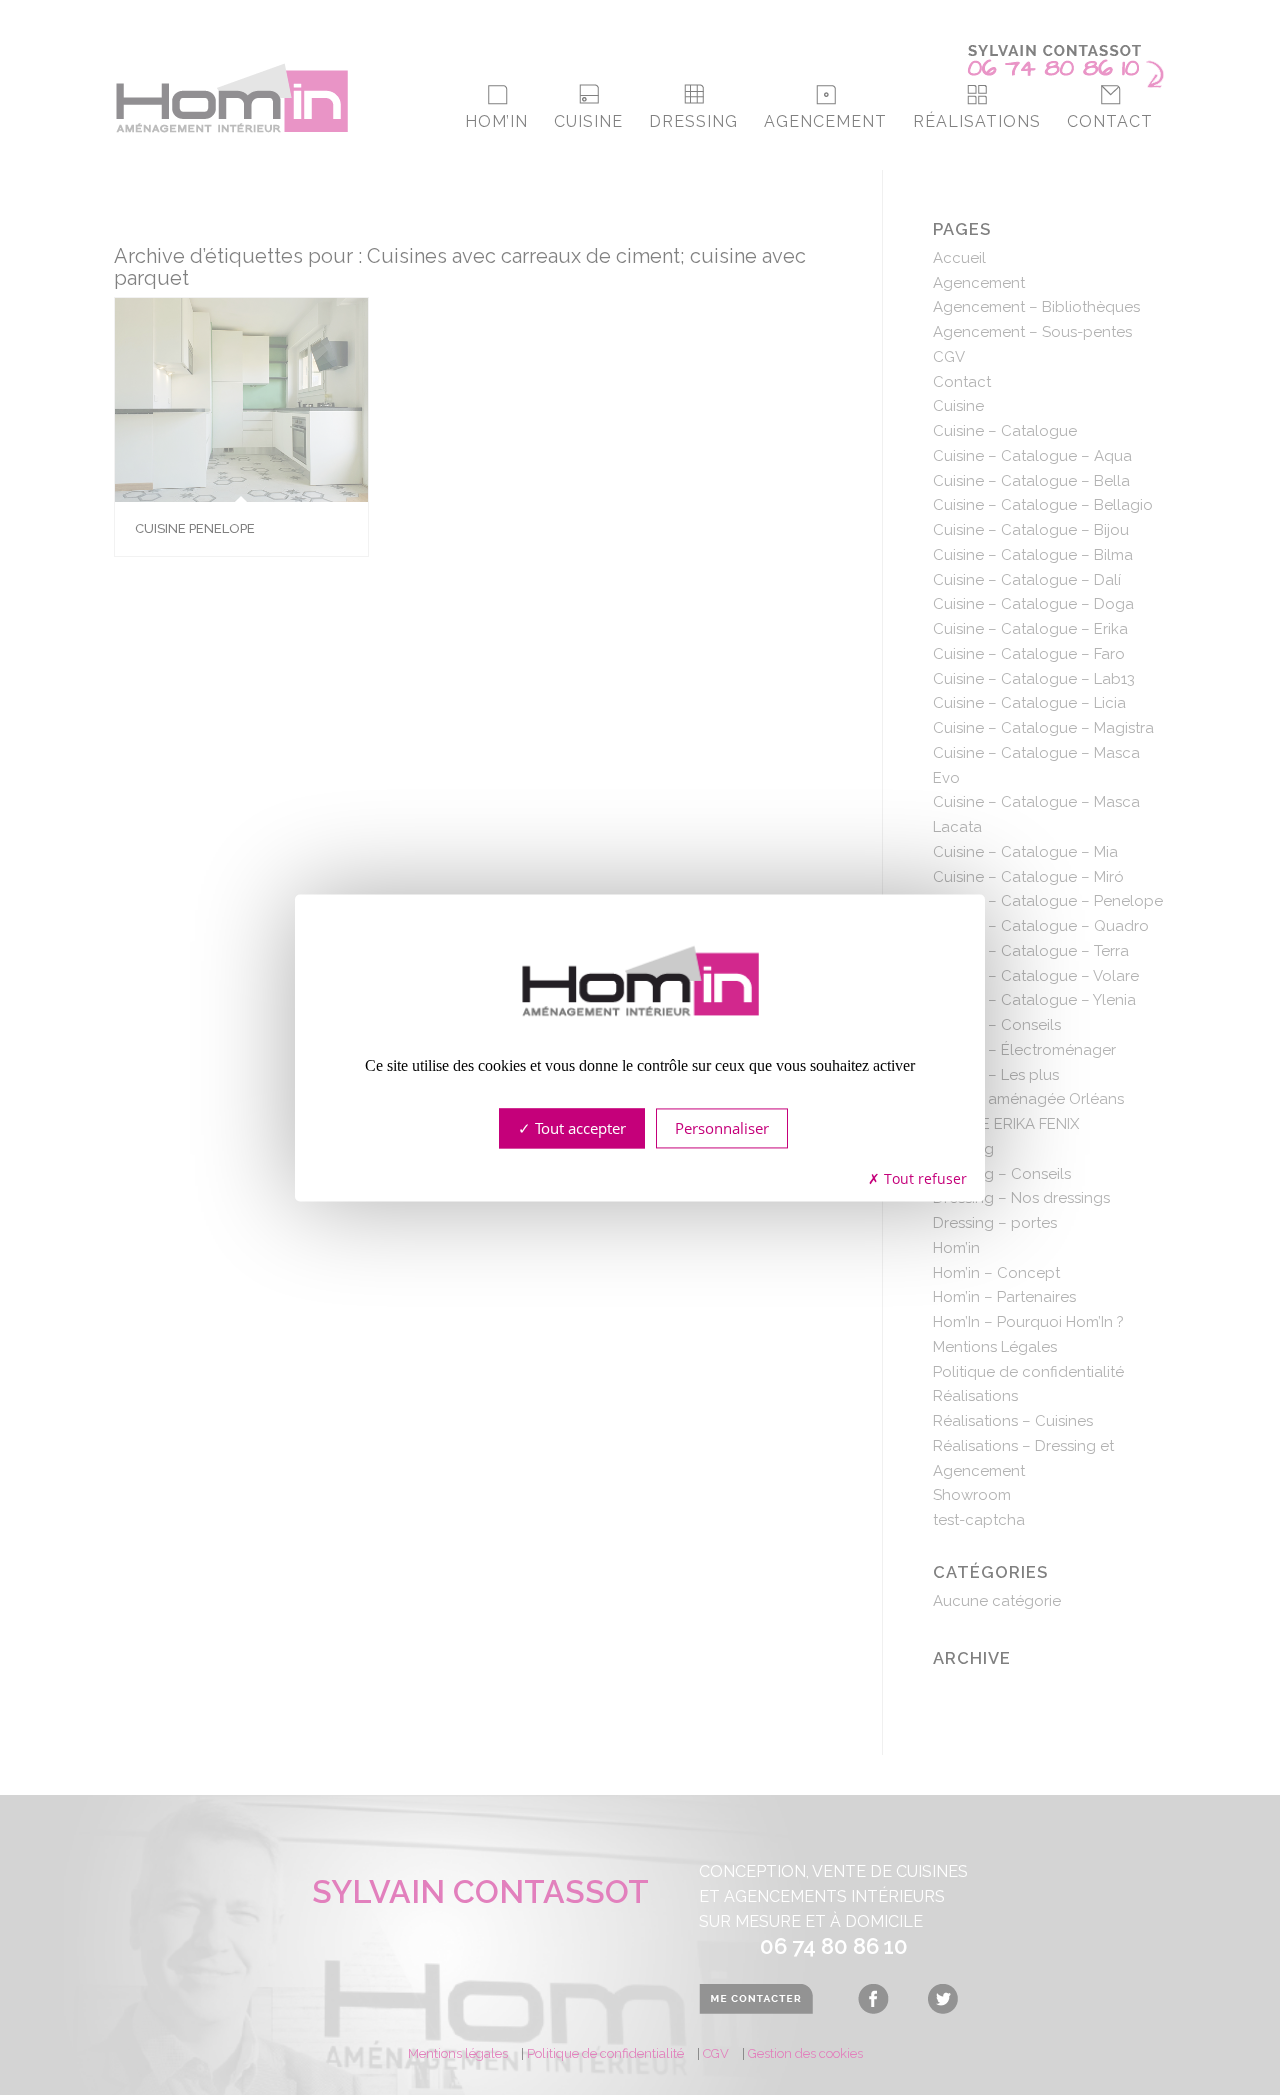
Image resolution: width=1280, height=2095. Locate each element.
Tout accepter (578, 1128)
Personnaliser (722, 1128)
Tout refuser (923, 1180)
